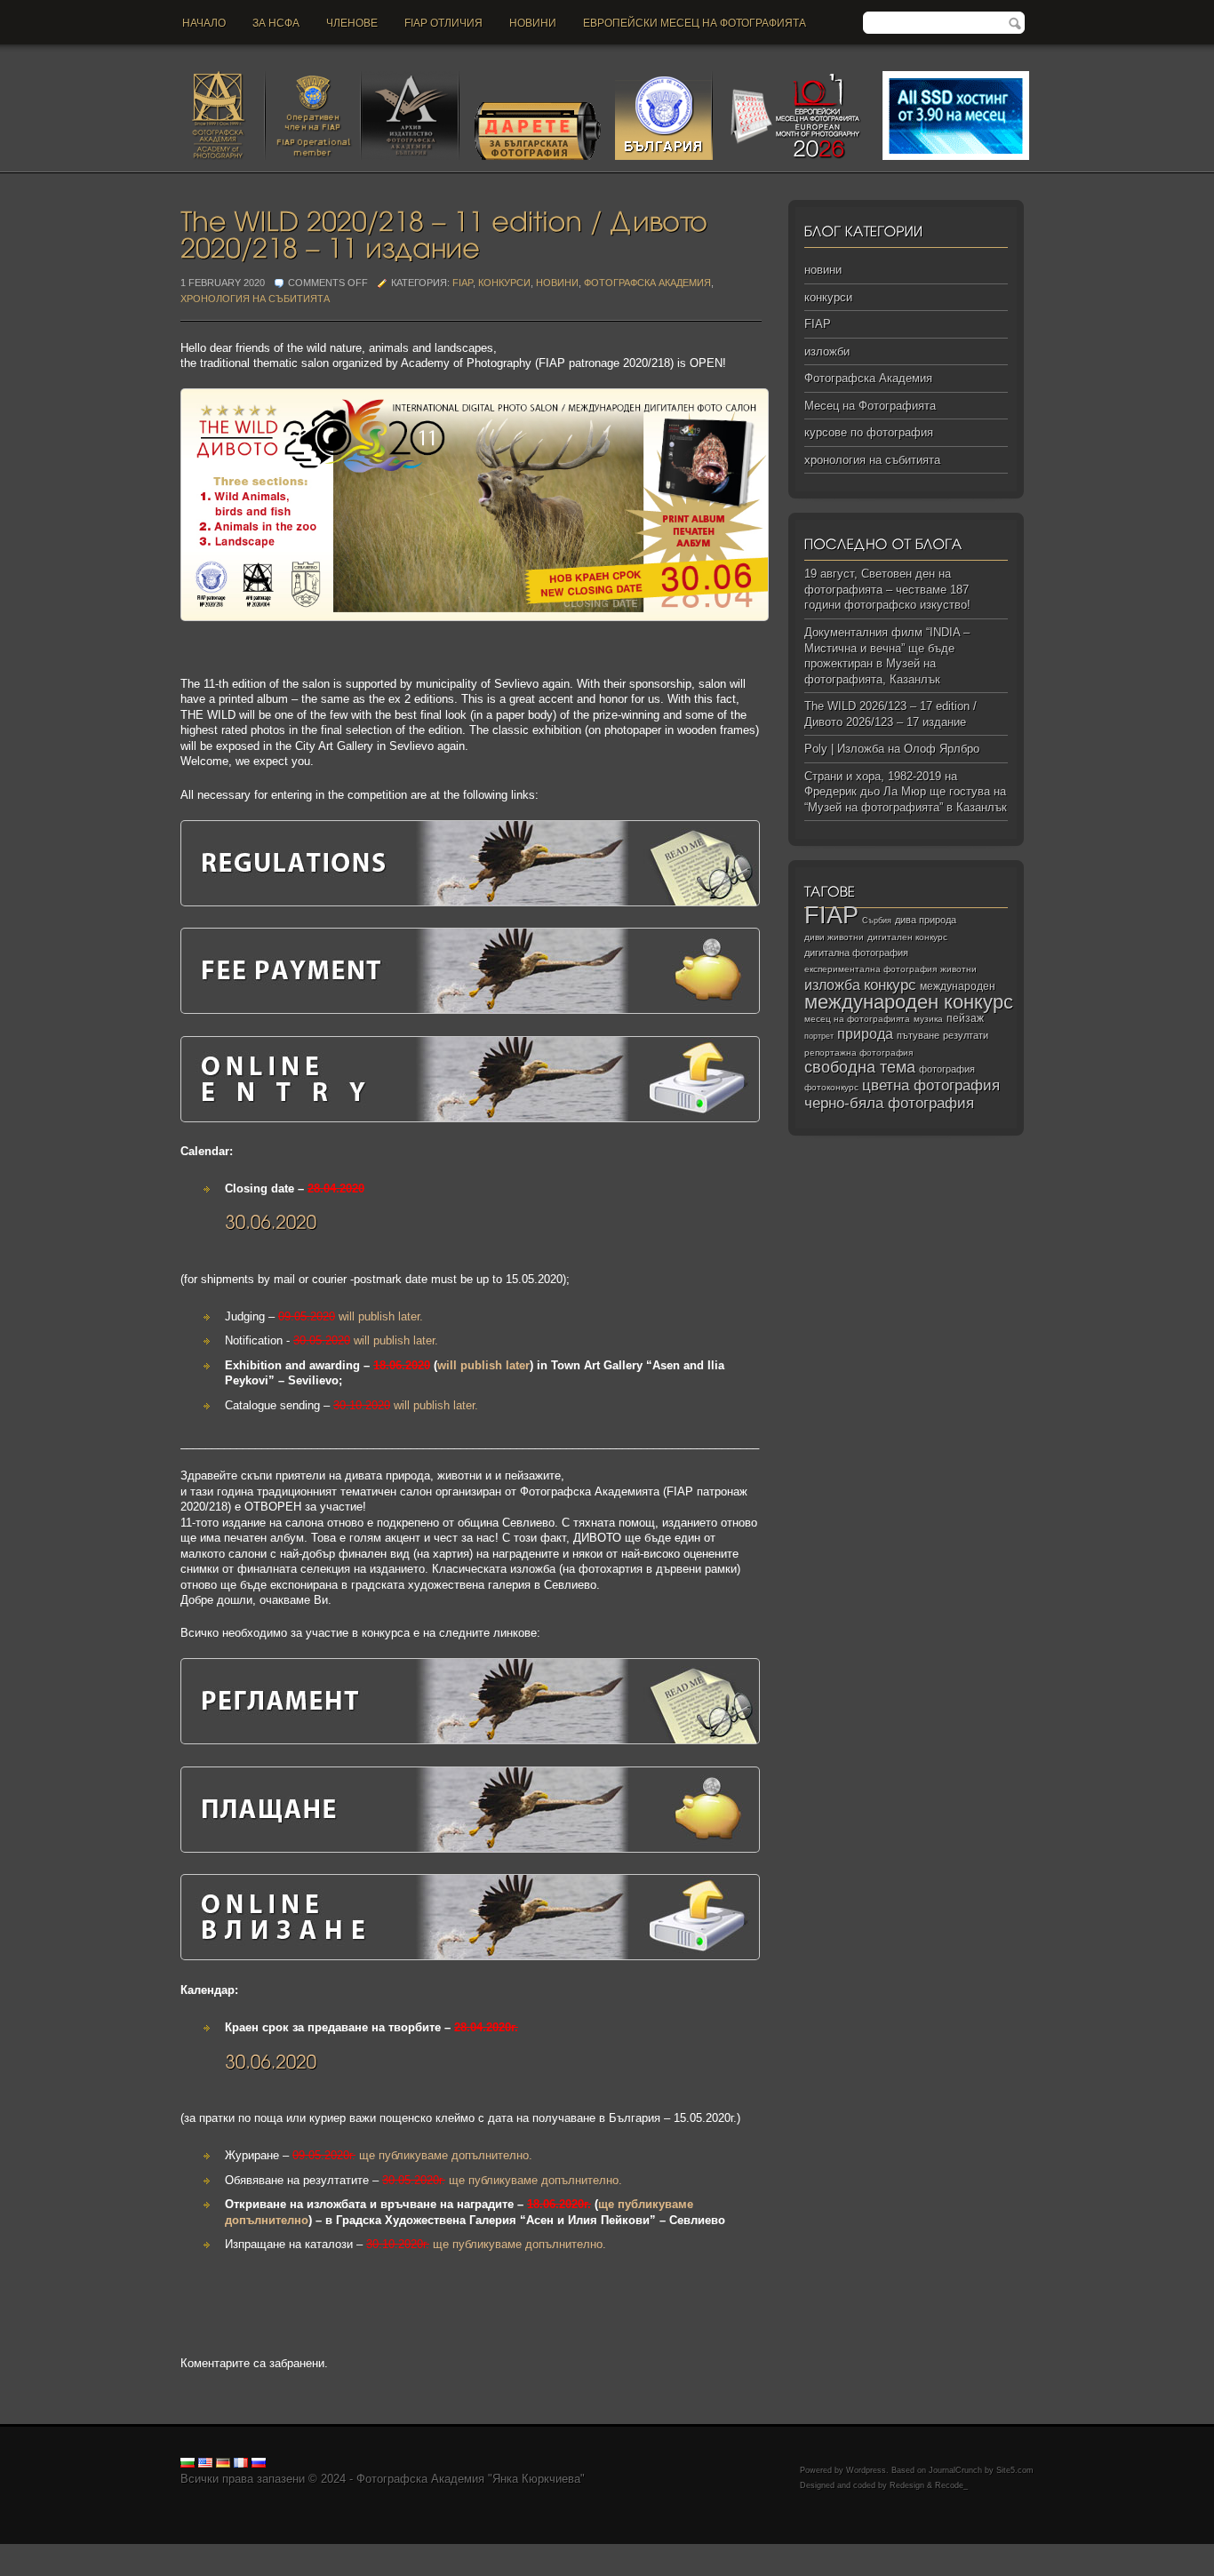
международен (958, 986)
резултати (966, 1035)
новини (533, 23)
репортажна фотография (859, 1053)
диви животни (834, 937)
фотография (947, 1069)
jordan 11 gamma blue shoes (74, 2552)
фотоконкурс (831, 1087)
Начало (204, 23)
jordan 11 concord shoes (360, 2552)
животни (958, 969)
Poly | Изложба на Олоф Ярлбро (892, 749)
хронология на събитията (255, 299)
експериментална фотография (871, 969)
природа (865, 1033)
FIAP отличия (443, 23)
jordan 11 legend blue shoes (223, 2552)
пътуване (918, 1035)
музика (928, 1019)
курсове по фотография (869, 432)
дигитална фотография (856, 953)
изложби (827, 351)
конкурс (890, 985)
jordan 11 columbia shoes (492, 2552)
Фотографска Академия (647, 283)
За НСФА (276, 23)
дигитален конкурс (907, 937)
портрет (819, 1036)
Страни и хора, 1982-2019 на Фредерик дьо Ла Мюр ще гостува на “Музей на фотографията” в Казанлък (906, 792)
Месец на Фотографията (870, 406)
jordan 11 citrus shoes (617, 2552)
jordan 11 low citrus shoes (196, 2568)
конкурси (504, 283)
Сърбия (877, 920)
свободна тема (860, 1067)
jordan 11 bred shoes (872, 2552)
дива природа (926, 920)
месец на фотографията (857, 1019)
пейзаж (965, 1018)
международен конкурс (909, 1002)
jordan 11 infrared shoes (1121, 2552)
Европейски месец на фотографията (695, 23)
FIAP (463, 283)
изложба (832, 985)
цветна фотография (931, 1085)
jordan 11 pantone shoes (63, 2568)
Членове (352, 23)
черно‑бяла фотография (889, 1103)
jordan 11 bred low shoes (992, 2552)
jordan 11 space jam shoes (746, 2552)
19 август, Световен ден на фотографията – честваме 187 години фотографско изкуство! (887, 589)
